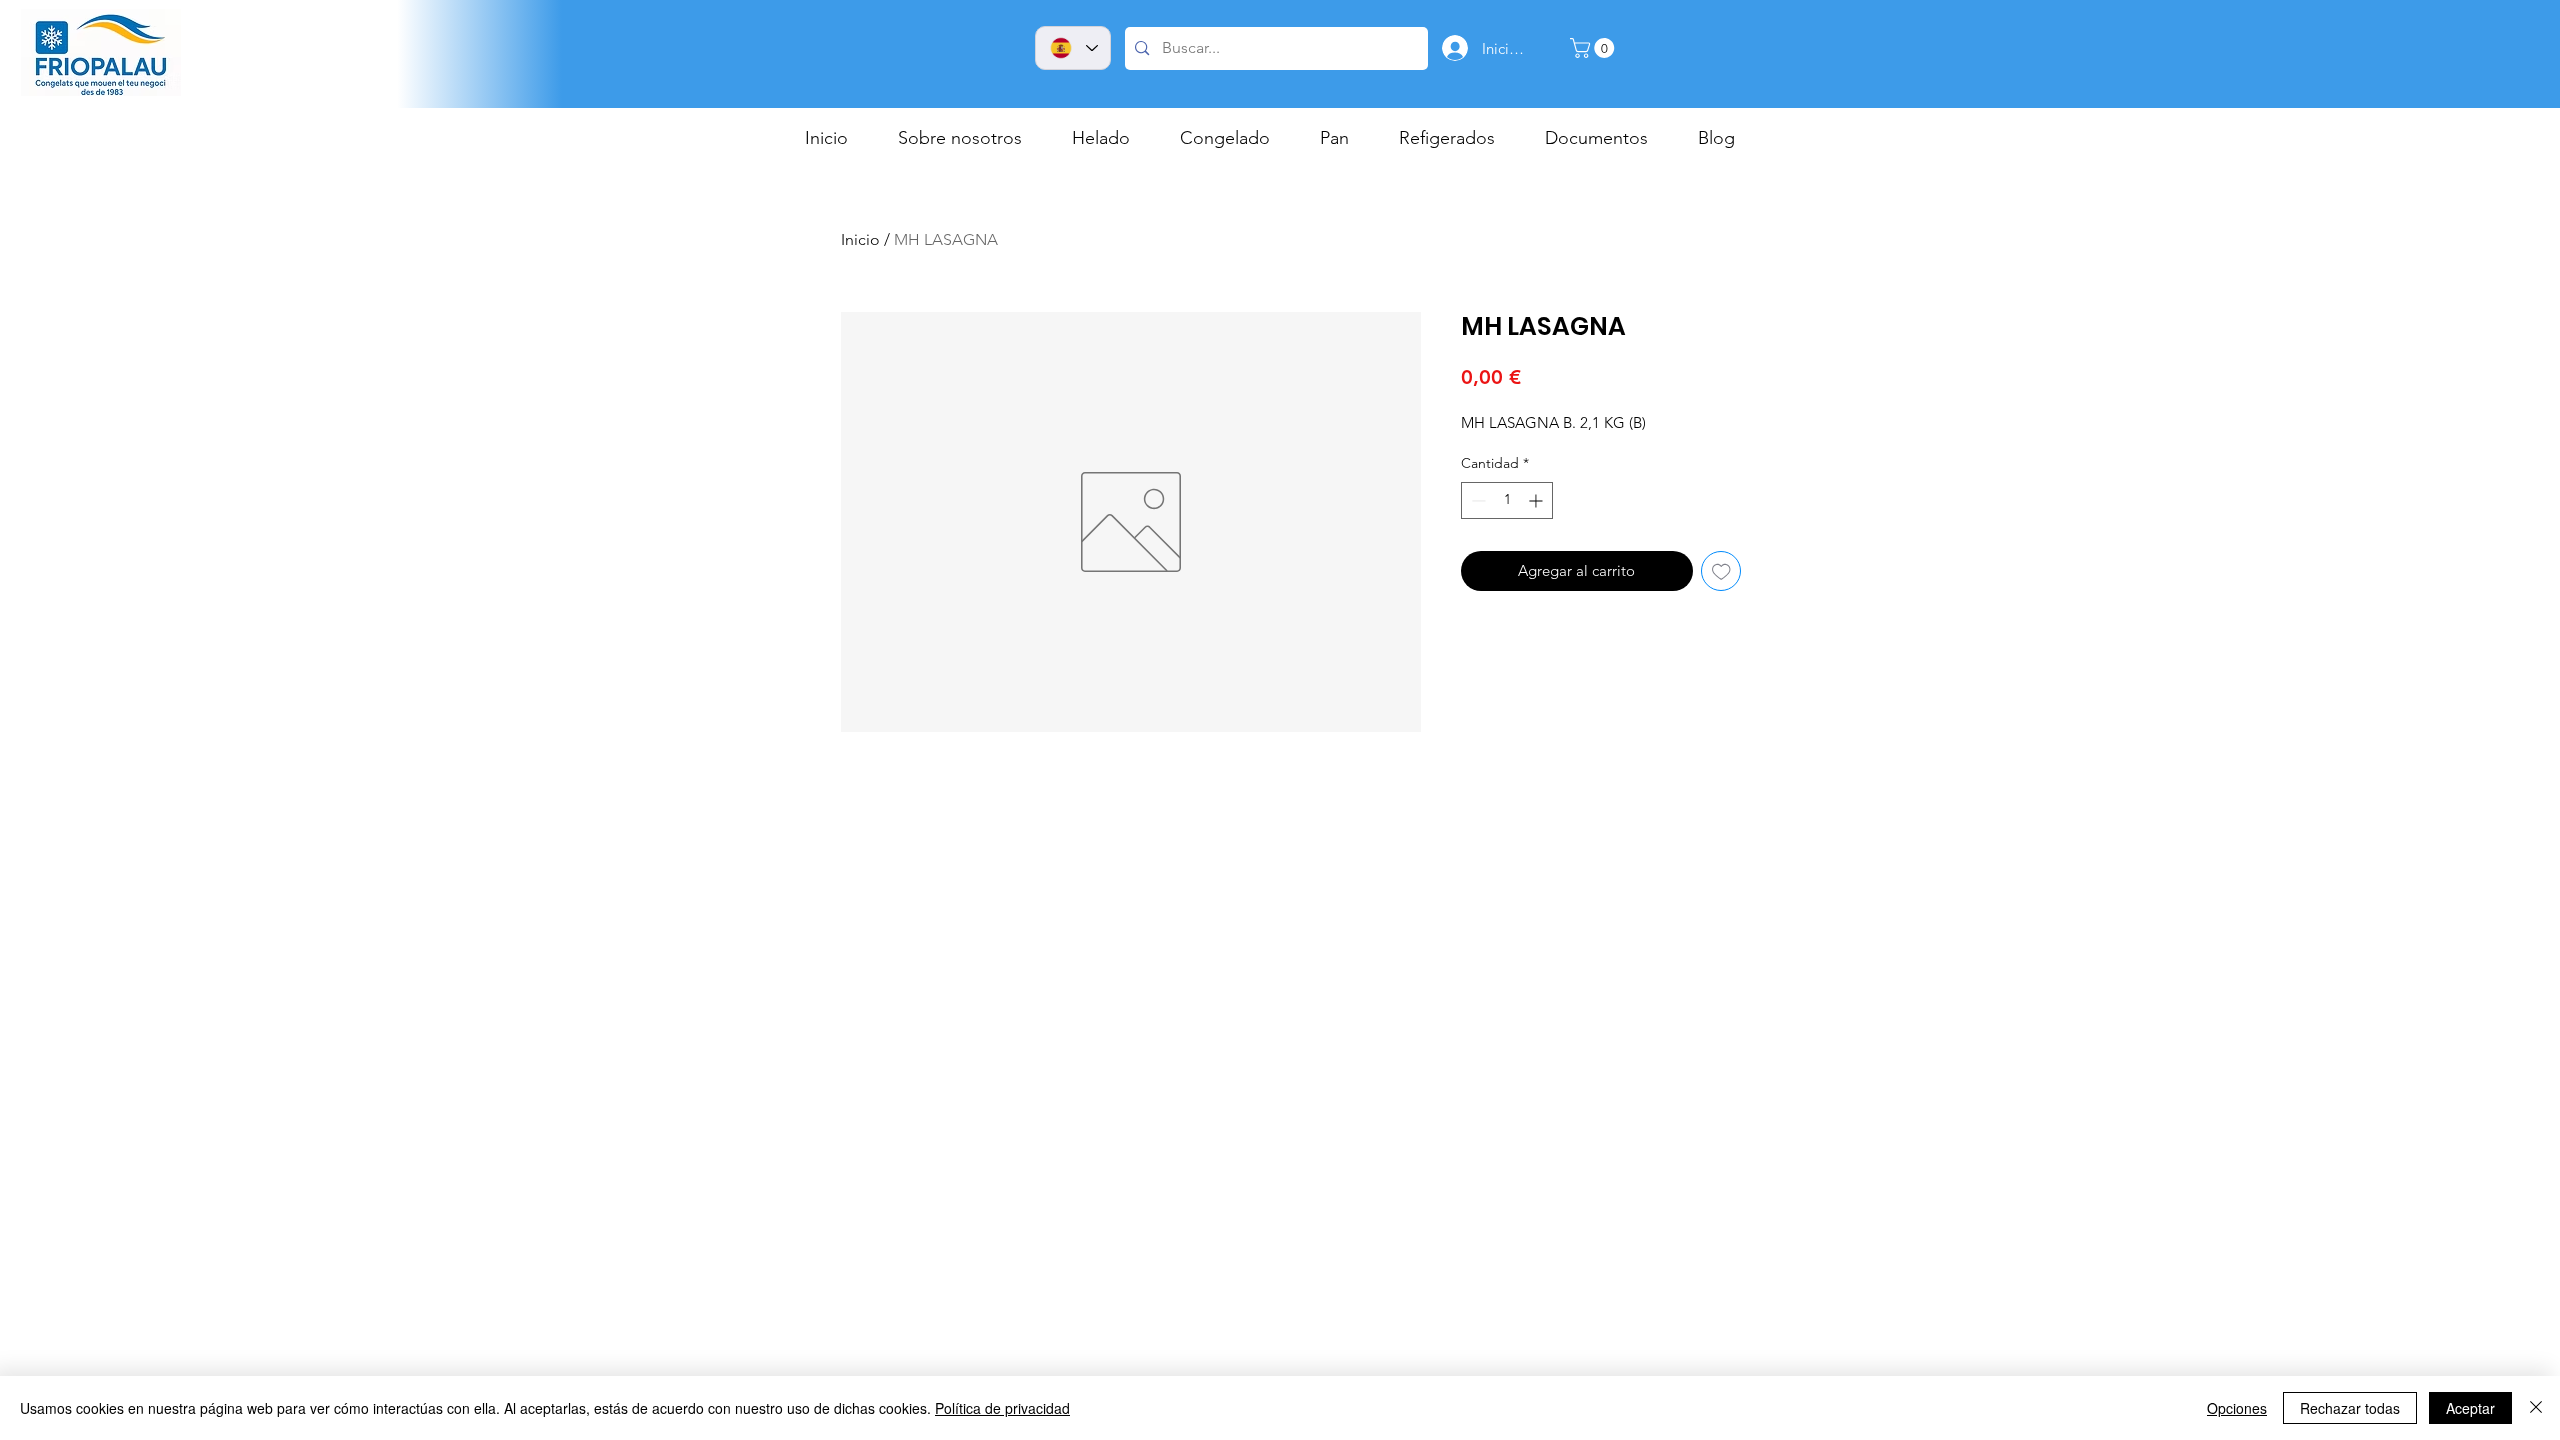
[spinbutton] (1507, 500)
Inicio (860, 239)
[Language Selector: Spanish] (1073, 48)
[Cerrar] (2536, 1408)
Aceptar (2470, 1408)
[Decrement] (1476, 500)
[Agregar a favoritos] (1721, 571)
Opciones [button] (2237, 1408)
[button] (1594, 48)
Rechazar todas (2350, 1408)
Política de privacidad (1002, 1408)
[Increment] (1537, 500)
